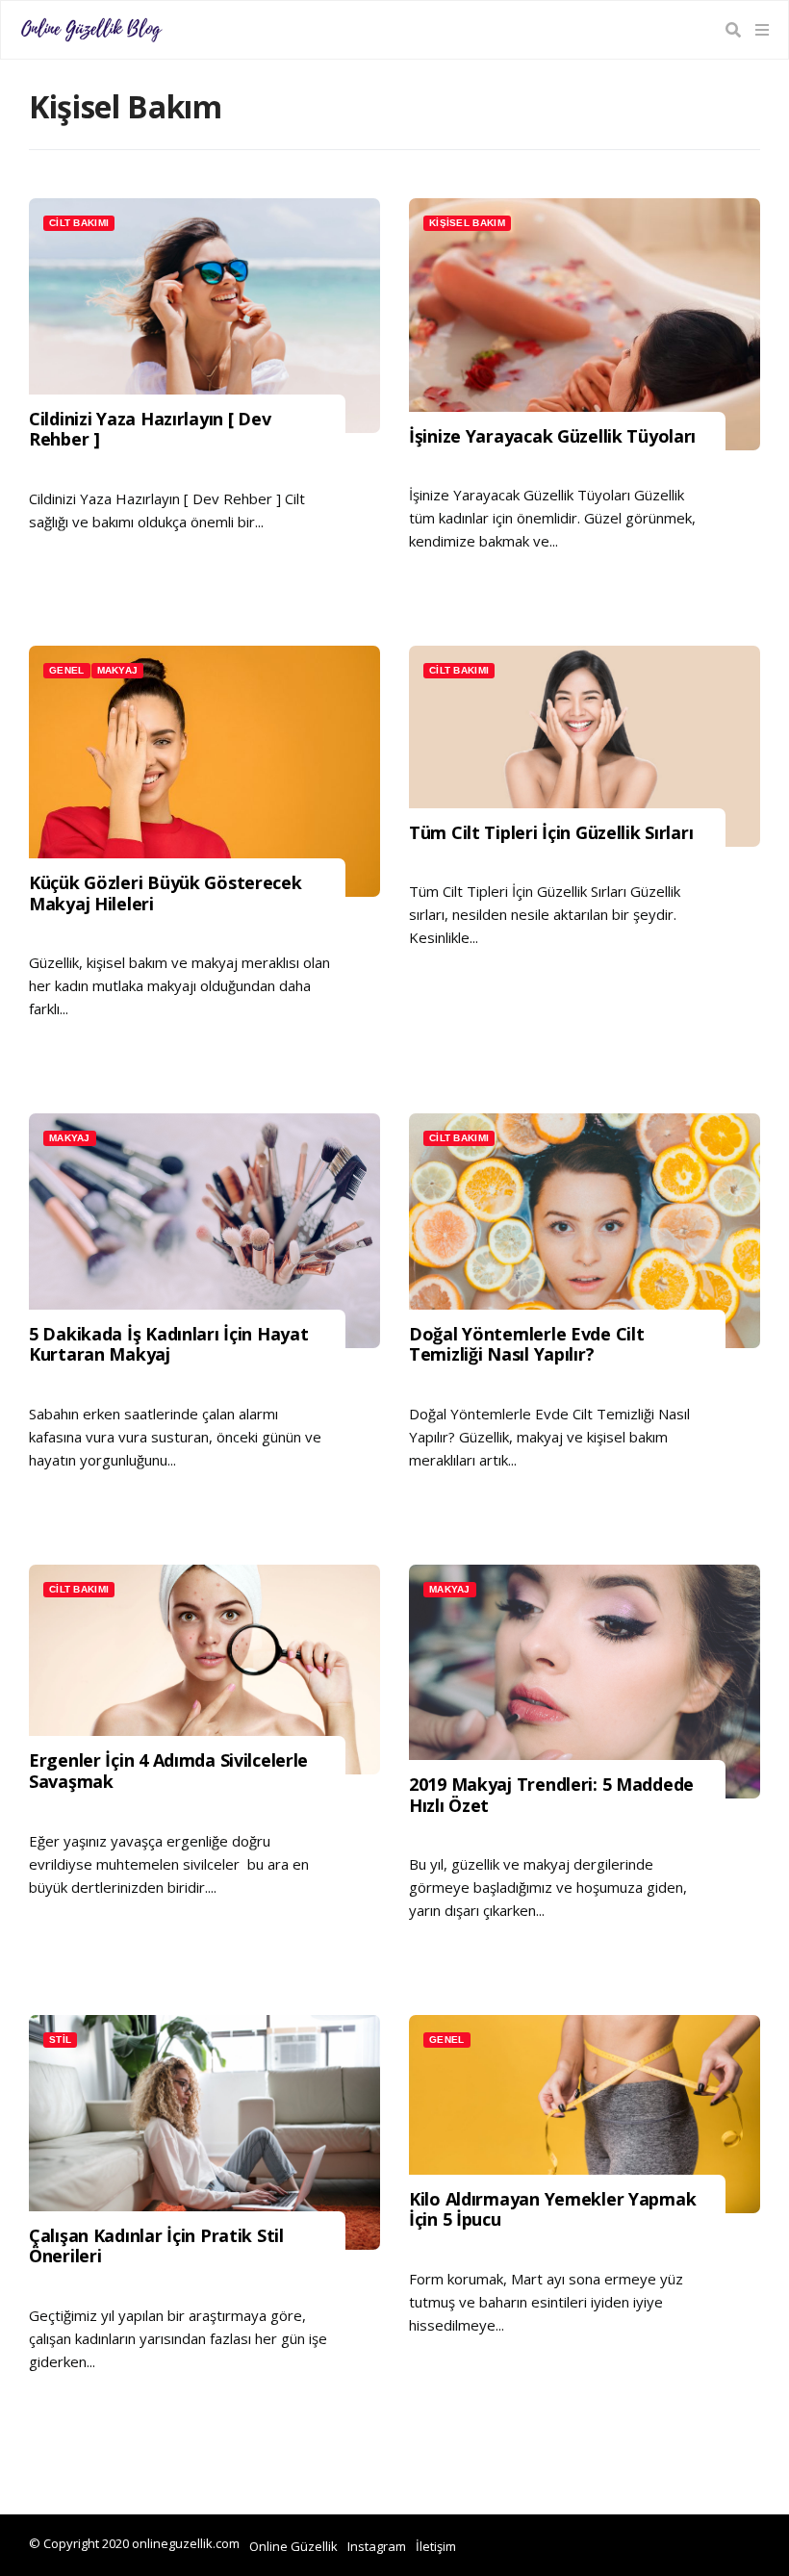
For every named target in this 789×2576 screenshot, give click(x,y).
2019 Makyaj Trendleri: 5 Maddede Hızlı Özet (551, 1795)
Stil (60, 2040)
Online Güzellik (293, 2546)
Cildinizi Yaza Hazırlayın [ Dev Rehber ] (150, 430)
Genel (67, 670)
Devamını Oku (99, 568)
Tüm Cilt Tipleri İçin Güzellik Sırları (551, 833)
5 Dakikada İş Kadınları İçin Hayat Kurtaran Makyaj (168, 1345)
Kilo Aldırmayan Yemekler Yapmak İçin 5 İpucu (552, 2210)
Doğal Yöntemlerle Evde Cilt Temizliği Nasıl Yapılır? (526, 1345)
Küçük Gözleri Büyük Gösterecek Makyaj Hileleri (165, 893)
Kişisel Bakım (467, 223)
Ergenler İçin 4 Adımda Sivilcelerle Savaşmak (168, 1771)
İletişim (436, 2546)
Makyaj (118, 670)
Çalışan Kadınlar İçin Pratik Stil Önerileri (156, 2246)
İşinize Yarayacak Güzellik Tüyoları (552, 437)
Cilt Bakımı (79, 223)
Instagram (377, 2546)
